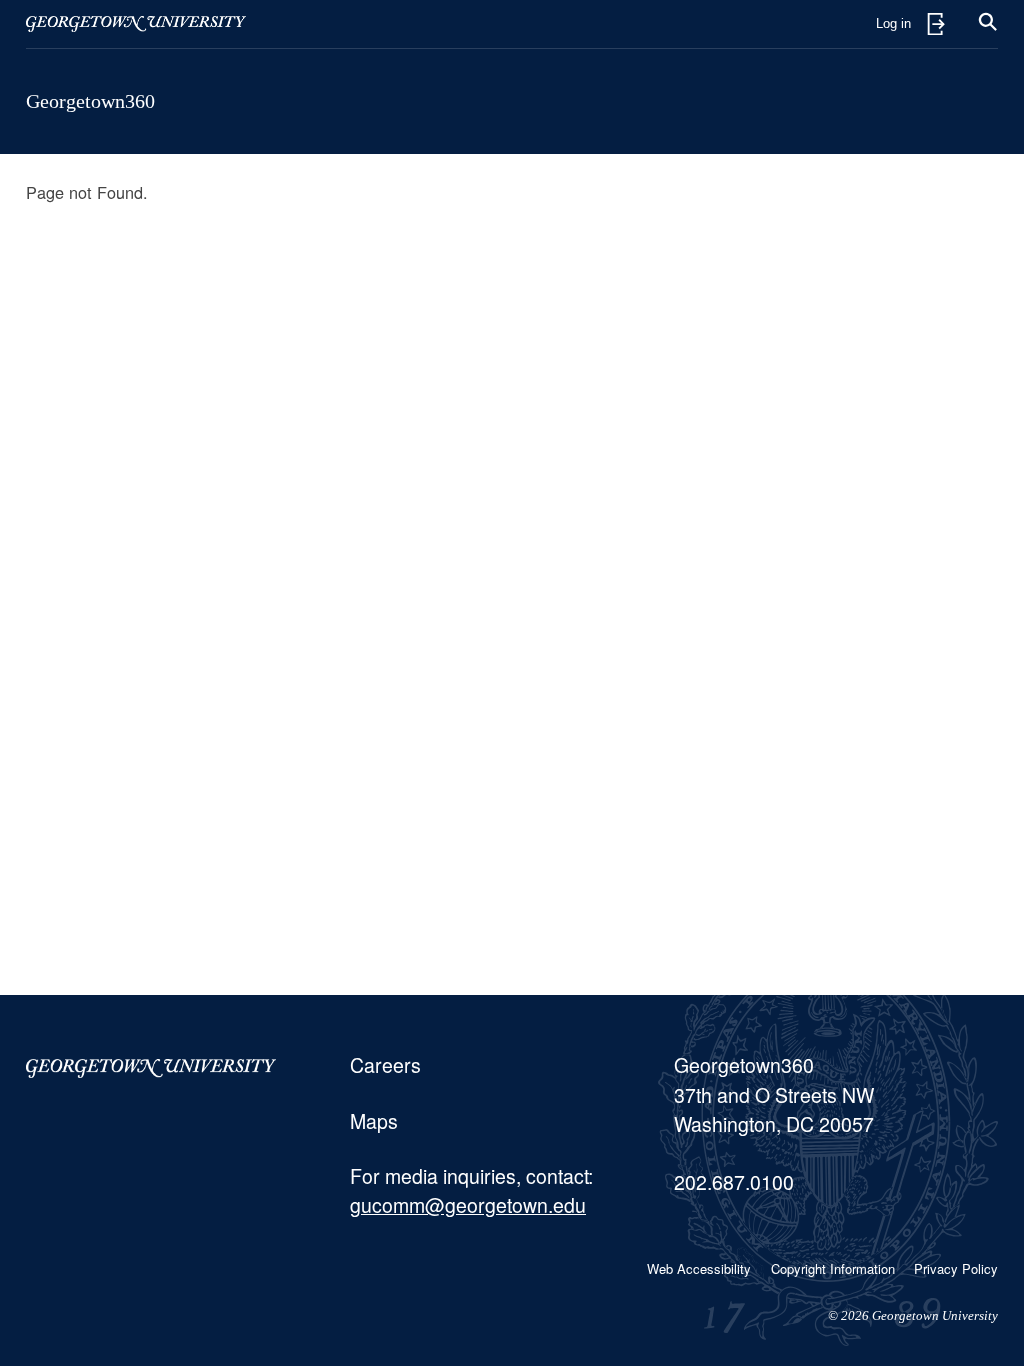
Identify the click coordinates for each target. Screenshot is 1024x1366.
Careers (385, 1065)
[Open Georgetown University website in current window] (136, 24)
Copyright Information (833, 1268)
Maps (374, 1121)
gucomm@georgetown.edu (468, 1205)
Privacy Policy (956, 1268)
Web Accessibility (699, 1268)
